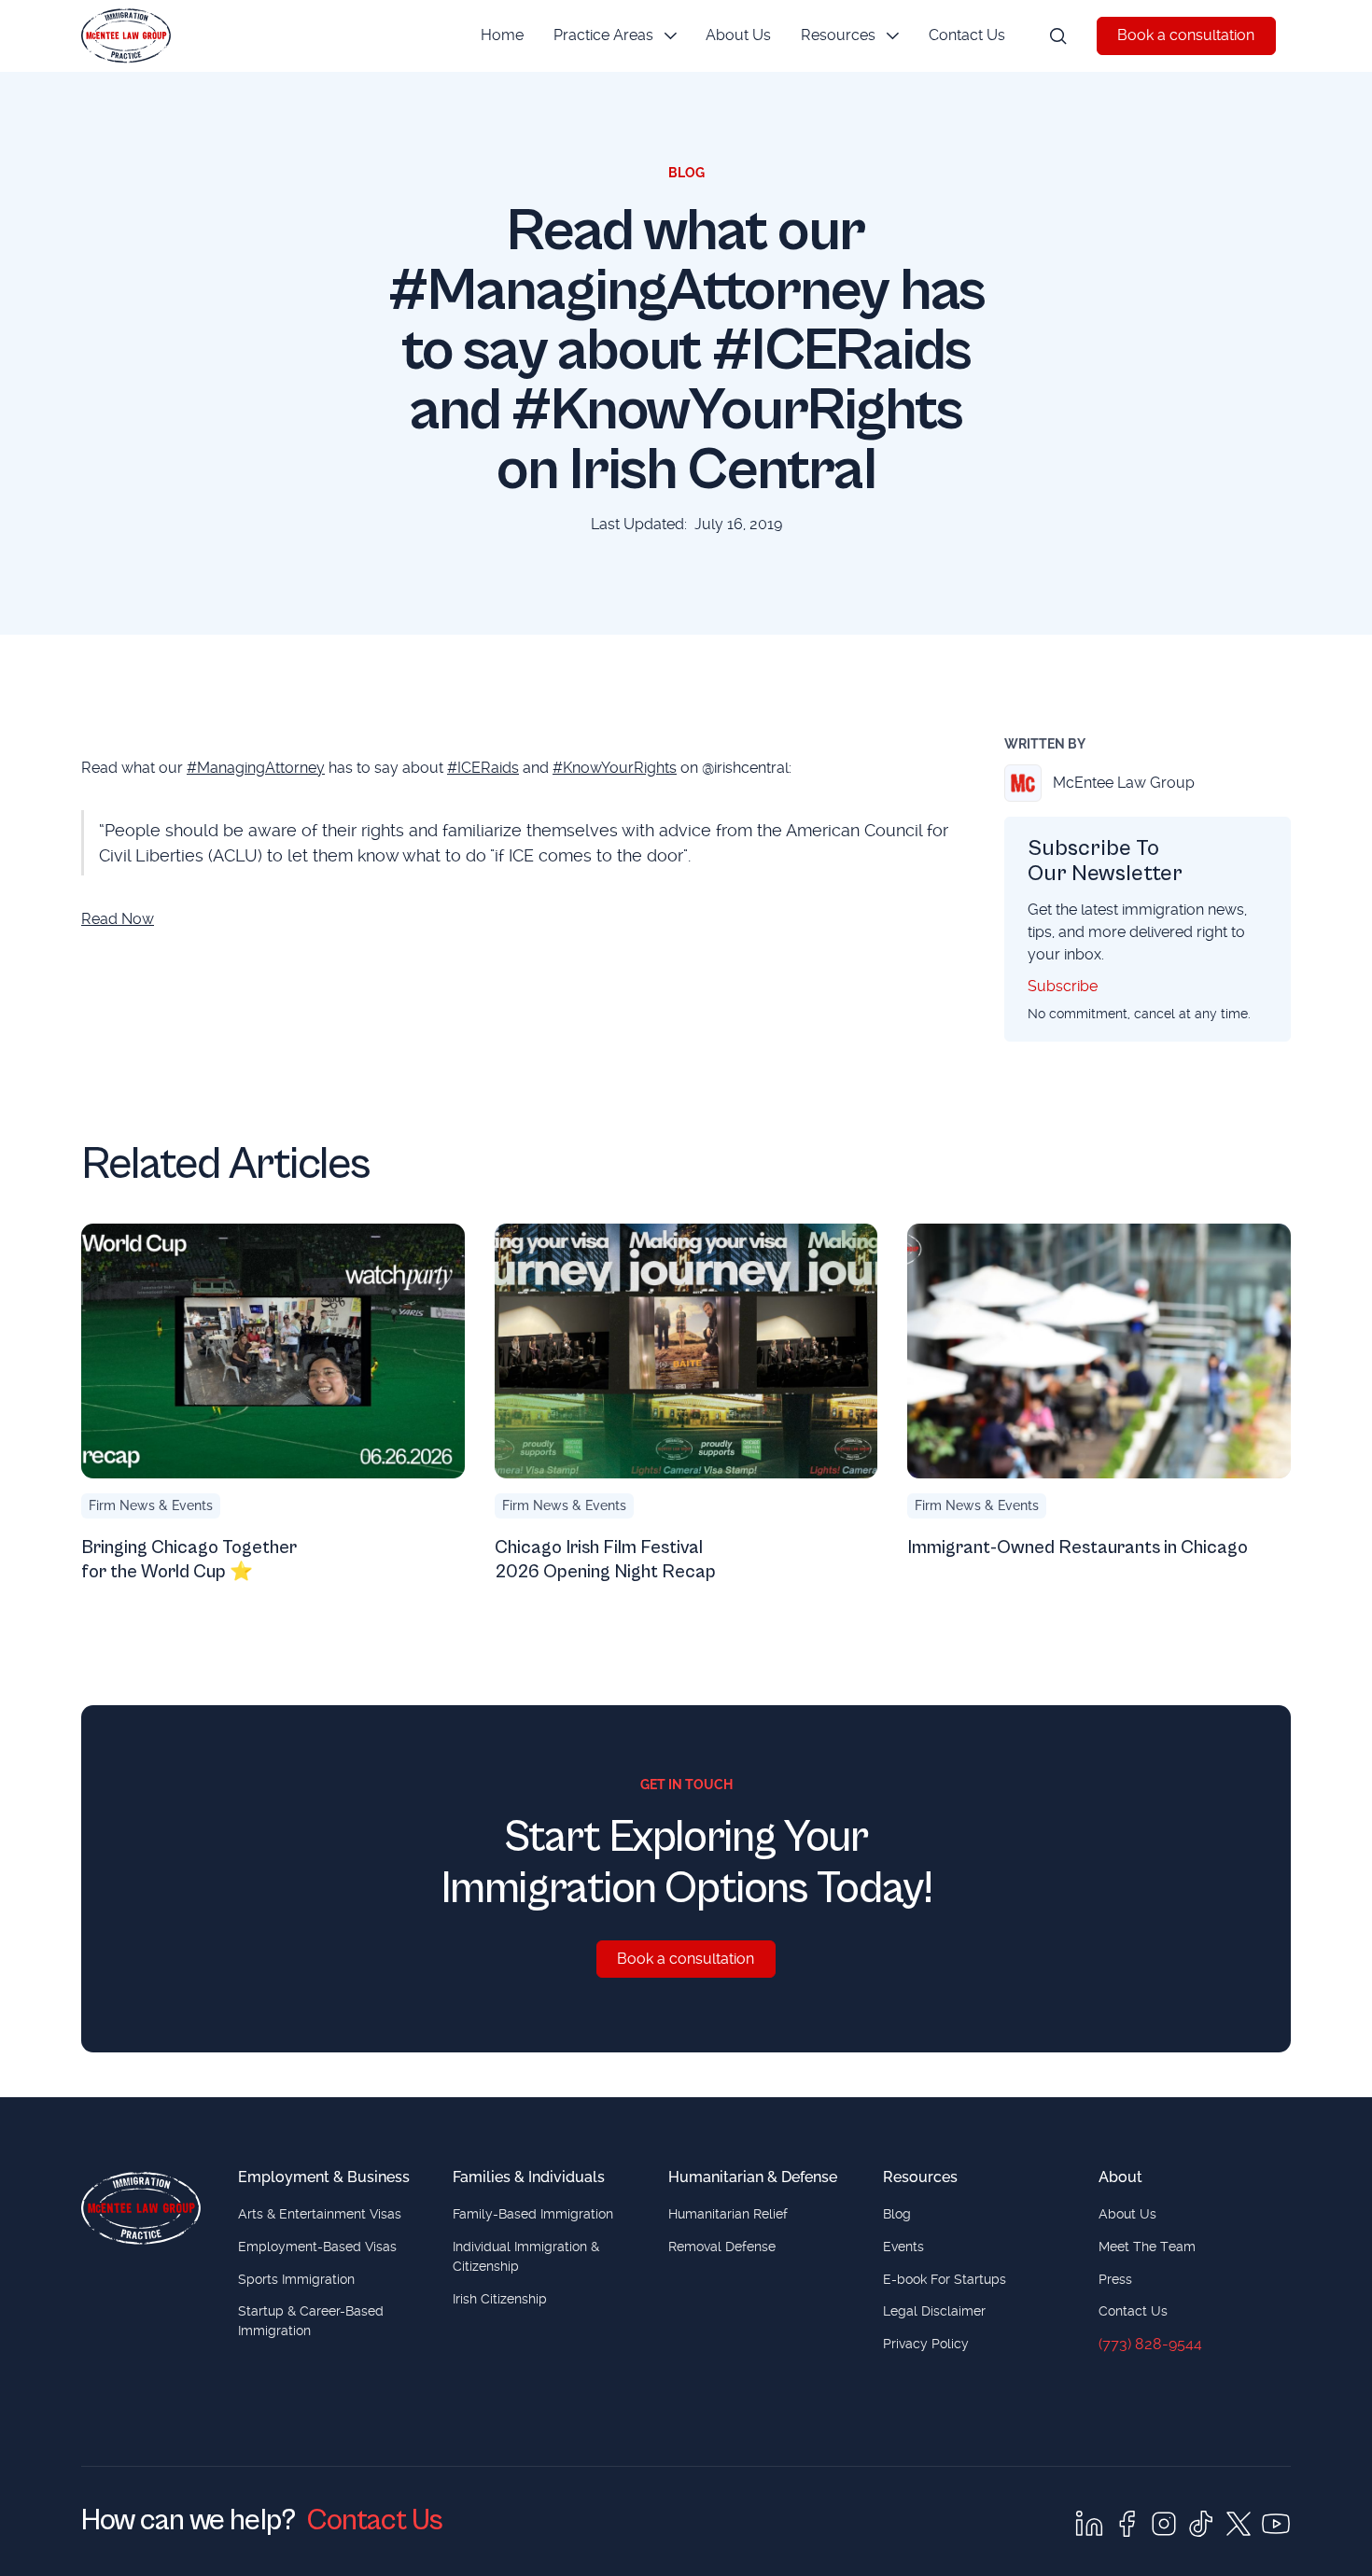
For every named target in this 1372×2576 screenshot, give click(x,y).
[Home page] (141, 2208)
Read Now (118, 919)
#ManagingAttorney (256, 768)
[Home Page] (126, 36)
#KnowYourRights (615, 768)
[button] (615, 36)
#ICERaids (483, 768)
